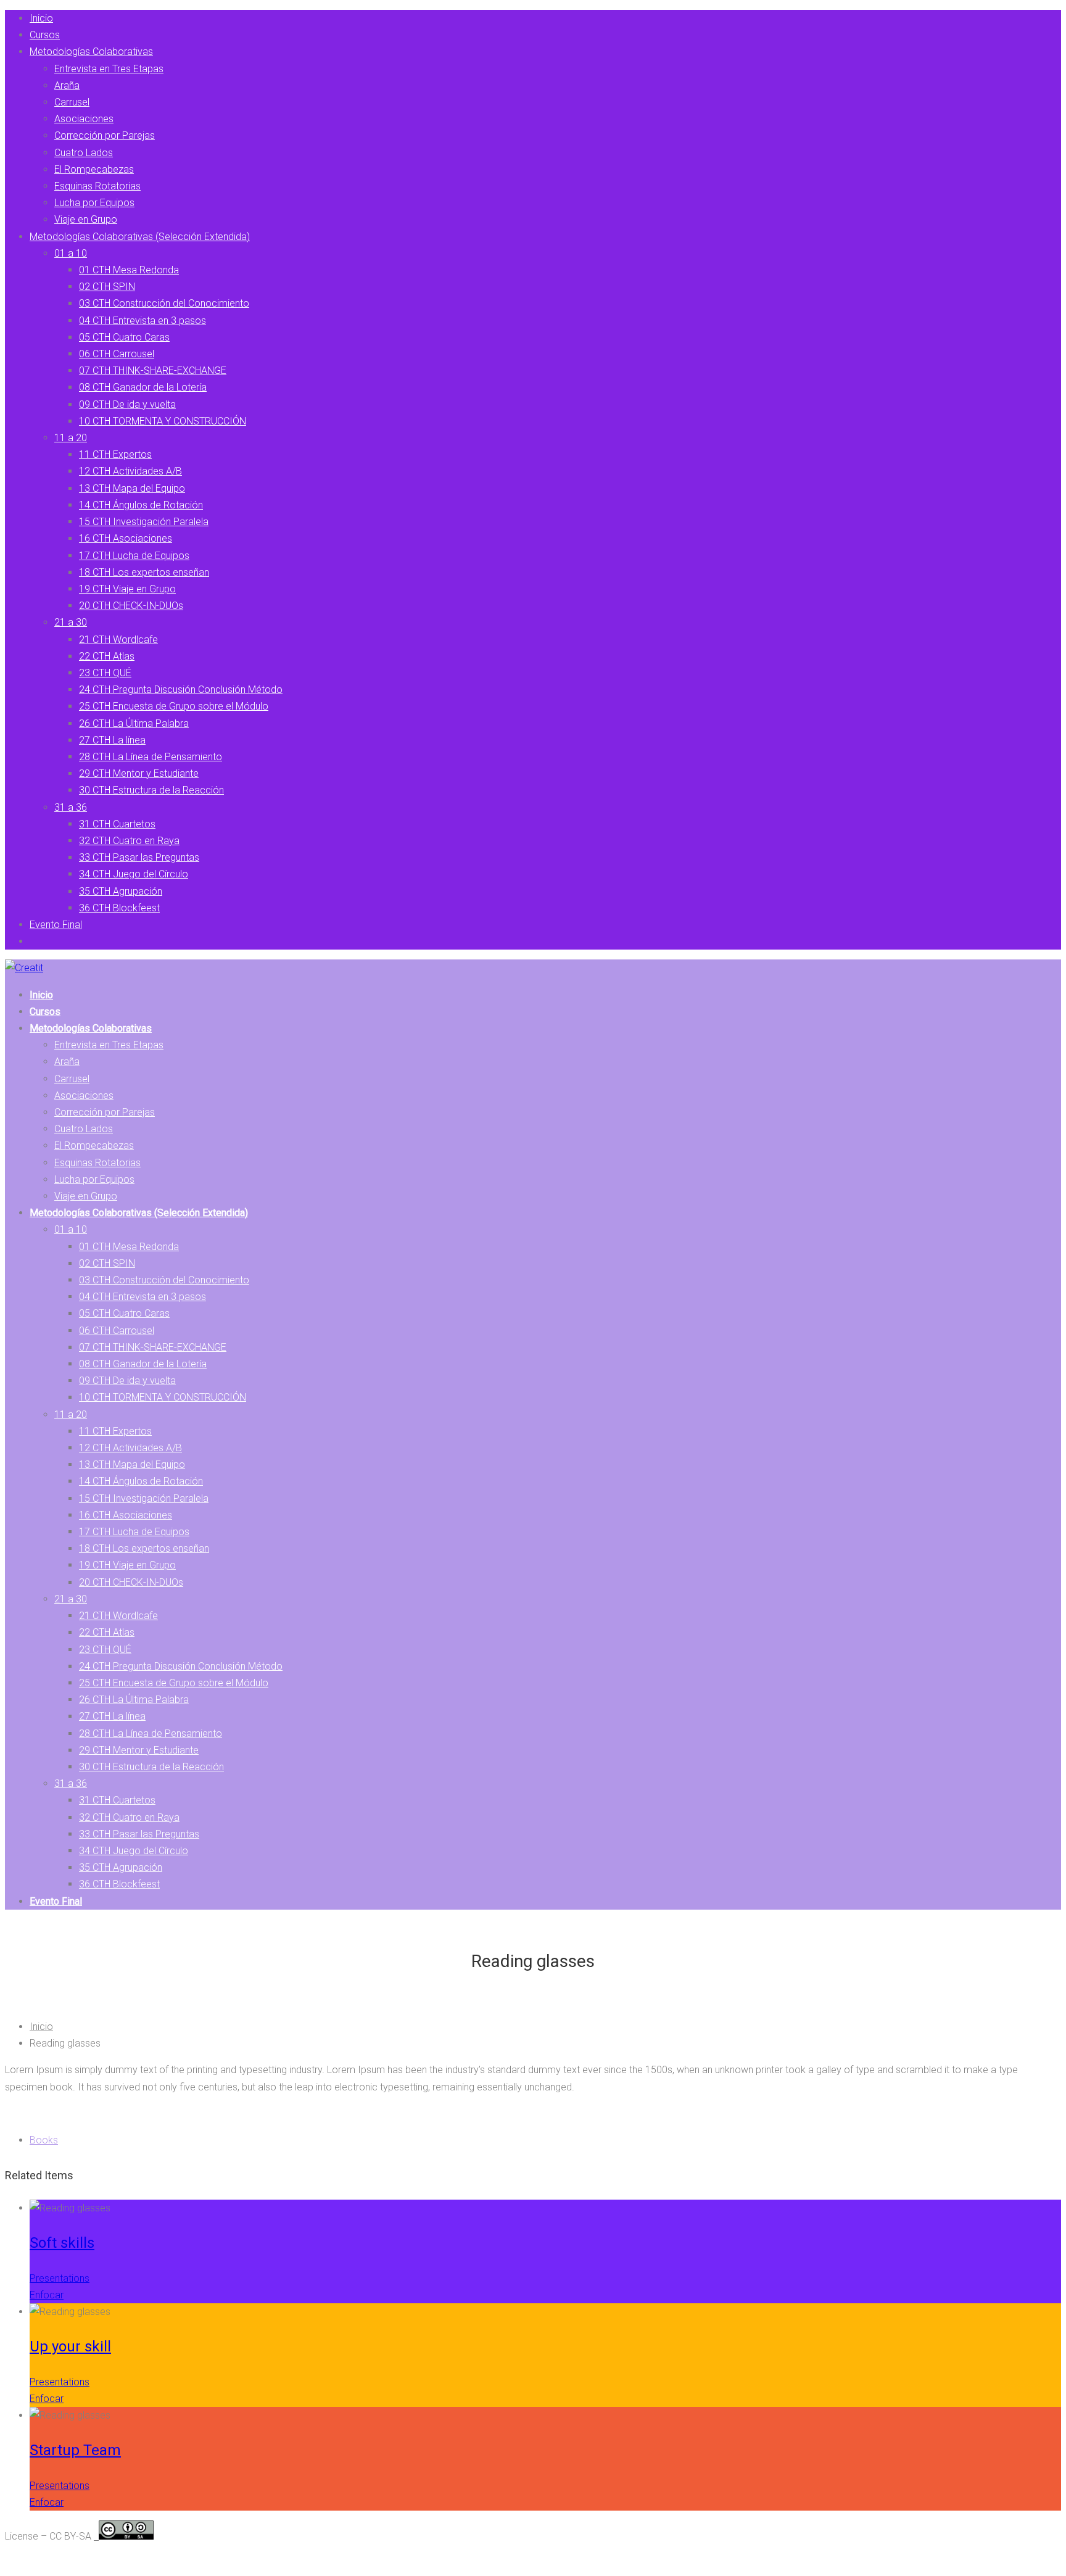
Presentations (60, 2278)
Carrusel (72, 102)
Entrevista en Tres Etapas (109, 69)
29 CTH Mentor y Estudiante (139, 773)
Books (44, 2140)
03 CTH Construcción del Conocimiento (164, 303)
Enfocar (47, 2295)
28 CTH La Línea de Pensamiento (151, 757)
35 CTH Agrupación (121, 891)
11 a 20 (71, 438)
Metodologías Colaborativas (91, 52)
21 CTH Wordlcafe (118, 640)
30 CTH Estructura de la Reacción (151, 790)
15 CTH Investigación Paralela (144, 522)
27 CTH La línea (112, 740)
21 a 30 (71, 622)
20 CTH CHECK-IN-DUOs (131, 606)
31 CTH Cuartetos (117, 824)
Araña (67, 85)
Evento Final (56, 925)
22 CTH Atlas (107, 656)
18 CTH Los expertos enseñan (144, 572)
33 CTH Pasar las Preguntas (139, 857)
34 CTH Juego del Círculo (134, 874)
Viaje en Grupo (86, 219)
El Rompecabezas (94, 169)
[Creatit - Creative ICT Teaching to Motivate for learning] (24, 968)
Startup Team (75, 2450)
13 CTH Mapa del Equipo (132, 488)
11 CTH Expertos (115, 454)
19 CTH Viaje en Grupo (127, 589)
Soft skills (62, 2243)
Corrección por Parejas (105, 135)
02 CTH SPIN (107, 287)
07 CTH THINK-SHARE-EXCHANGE (153, 371)
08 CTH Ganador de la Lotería (143, 387)
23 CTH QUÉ (105, 673)
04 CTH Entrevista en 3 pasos (143, 321)
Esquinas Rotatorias (97, 186)
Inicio (41, 18)
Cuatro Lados (84, 153)
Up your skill (70, 2346)
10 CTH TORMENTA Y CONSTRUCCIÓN (163, 421)
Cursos (45, 35)
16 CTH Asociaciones (126, 538)
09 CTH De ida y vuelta (127, 404)
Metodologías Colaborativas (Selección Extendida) (140, 237)
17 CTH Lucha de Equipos (134, 556)
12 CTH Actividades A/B (130, 471)
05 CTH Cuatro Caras (124, 337)
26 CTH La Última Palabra (134, 723)
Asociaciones (84, 119)
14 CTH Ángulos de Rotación (141, 505)
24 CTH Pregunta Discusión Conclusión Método (181, 690)
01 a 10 (71, 253)
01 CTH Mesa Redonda (129, 270)
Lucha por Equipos (94, 203)
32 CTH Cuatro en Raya (129, 841)
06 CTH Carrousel (117, 354)
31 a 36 (71, 807)
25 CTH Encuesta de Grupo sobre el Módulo (174, 706)
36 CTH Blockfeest (119, 908)
